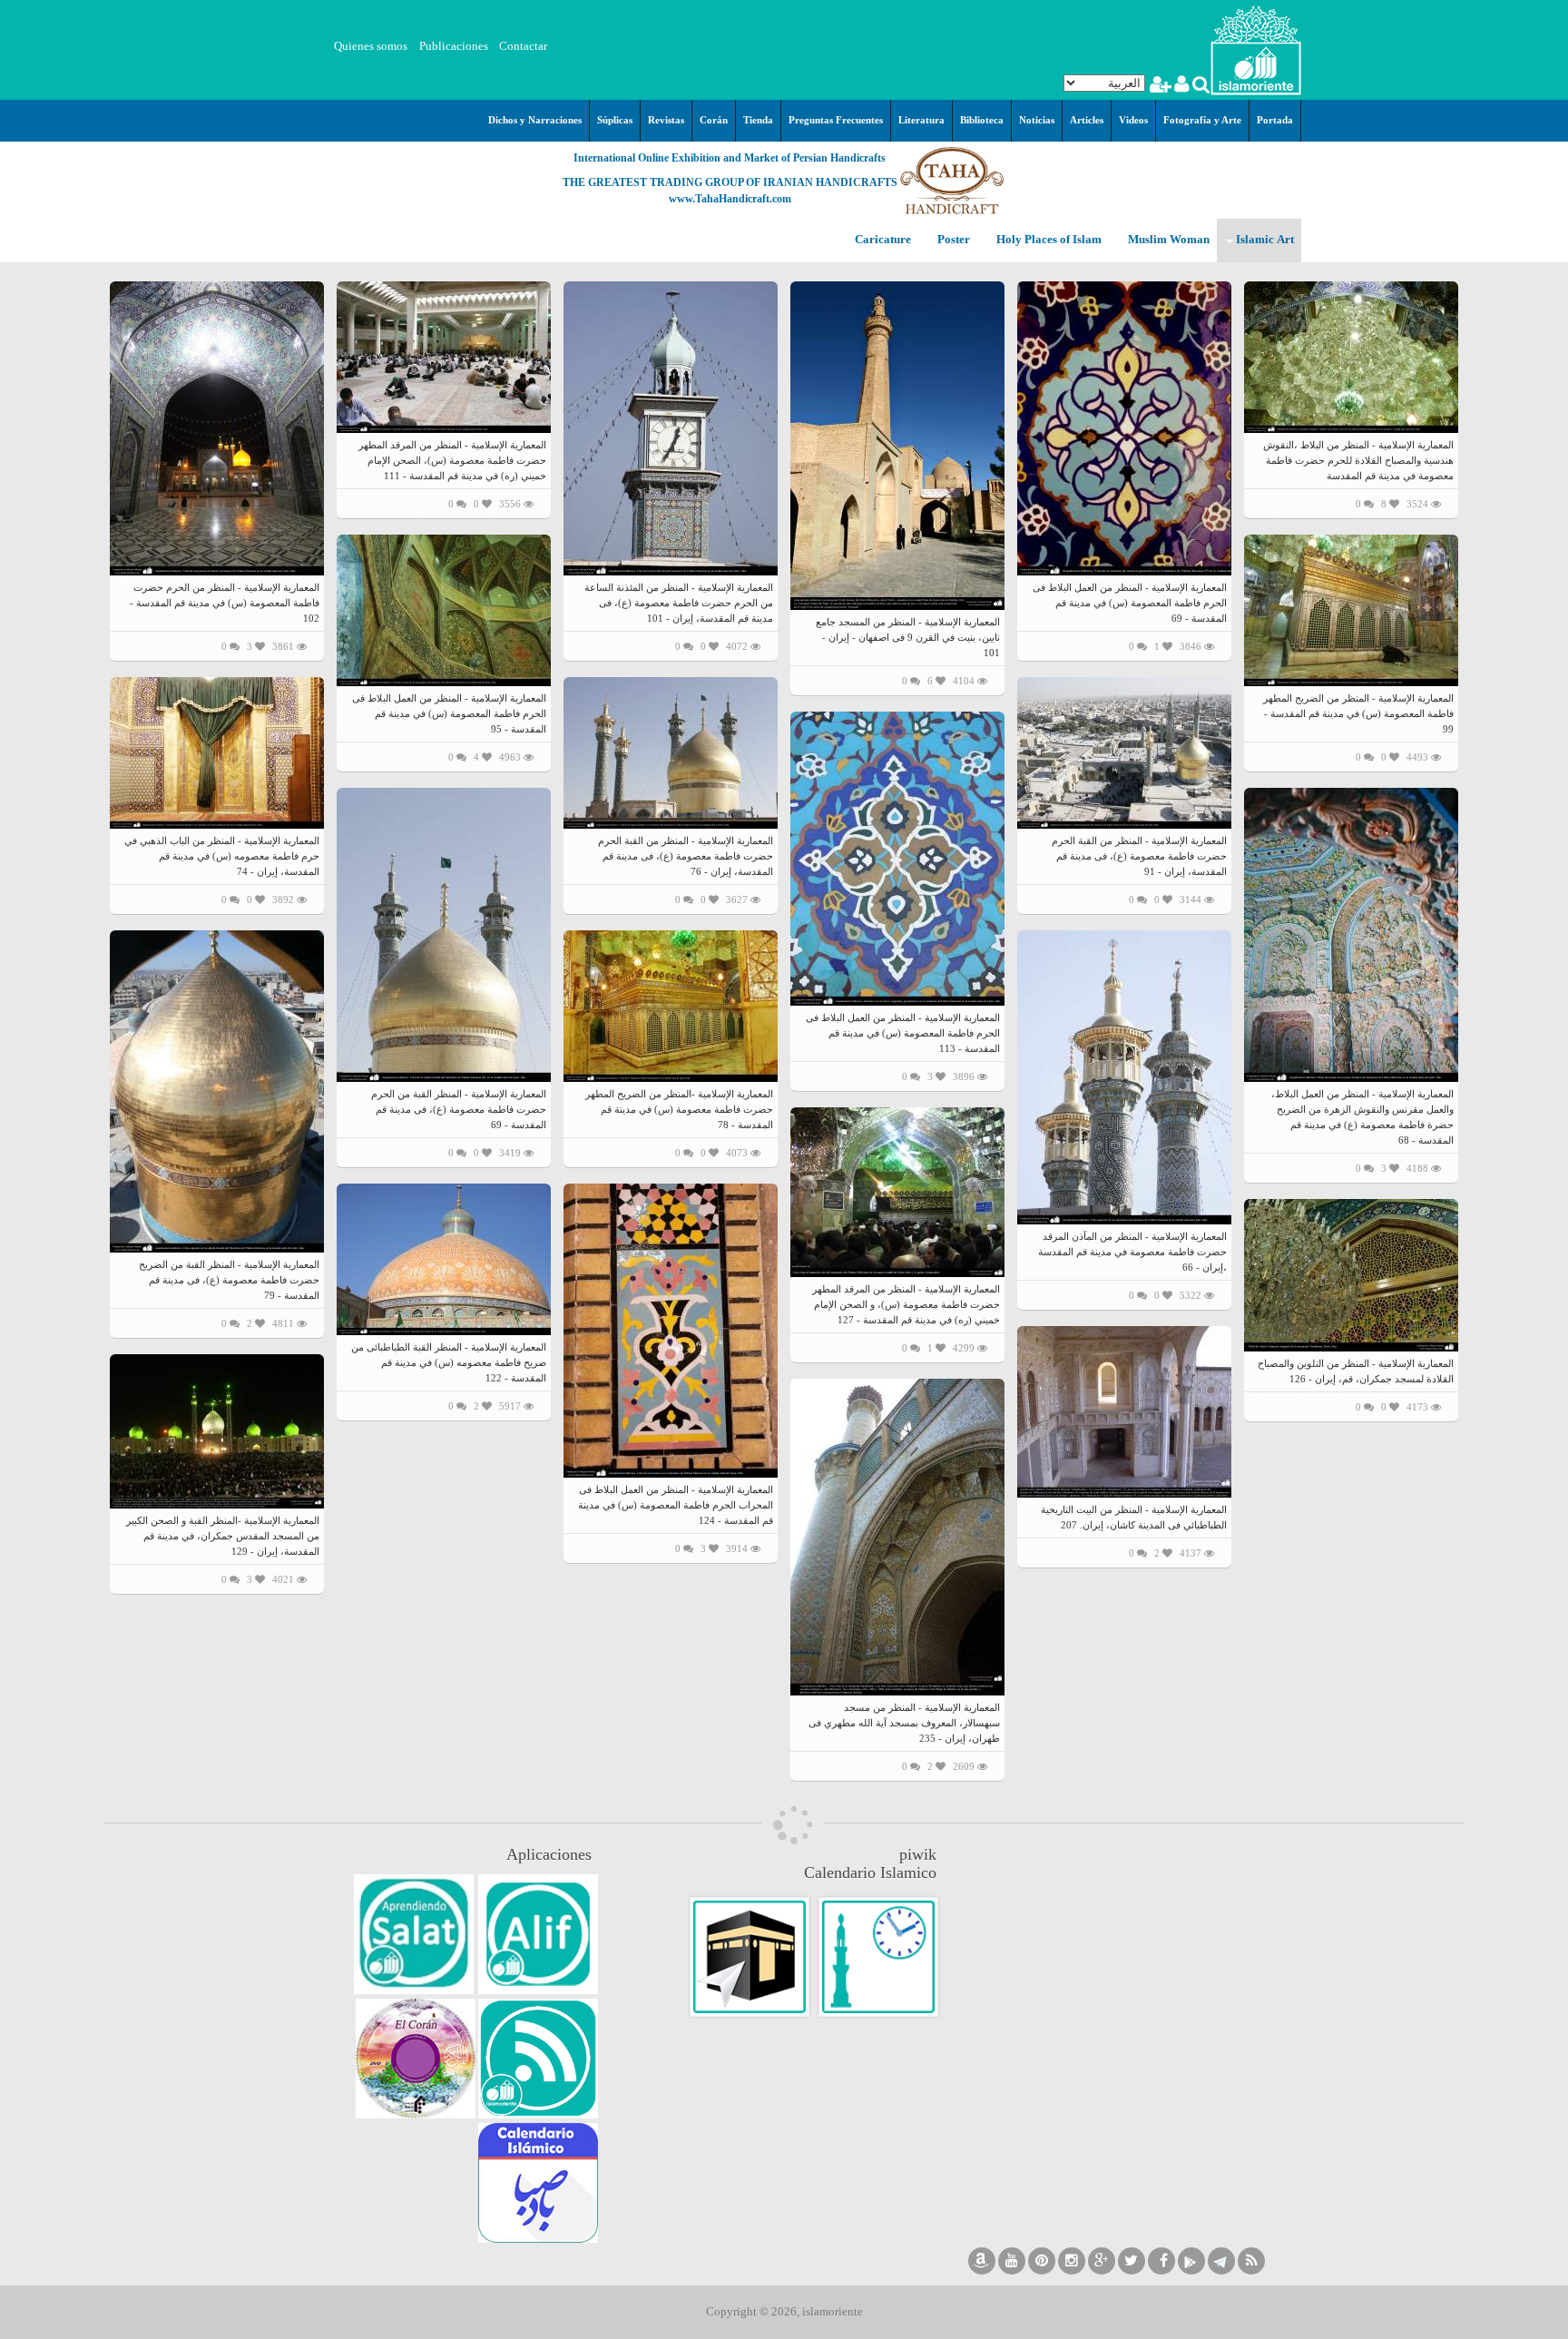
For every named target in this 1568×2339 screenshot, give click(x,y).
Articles (1087, 120)
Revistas (666, 120)
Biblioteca (982, 120)
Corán (714, 120)
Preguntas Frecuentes (836, 120)
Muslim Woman (1167, 240)
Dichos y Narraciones (535, 120)
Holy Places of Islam (1048, 240)
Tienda (758, 120)
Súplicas (615, 120)
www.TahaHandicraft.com (730, 199)
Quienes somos (371, 46)
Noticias (1037, 120)
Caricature (883, 240)
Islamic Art (1264, 240)
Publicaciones (454, 46)
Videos (1133, 120)
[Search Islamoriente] (1200, 87)
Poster (952, 240)
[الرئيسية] (1256, 49)
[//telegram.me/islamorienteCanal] (1221, 2261)
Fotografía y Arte (1202, 120)
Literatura (921, 120)
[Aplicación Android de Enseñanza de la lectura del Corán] (538, 1934)
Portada (1275, 120)
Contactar (523, 46)
